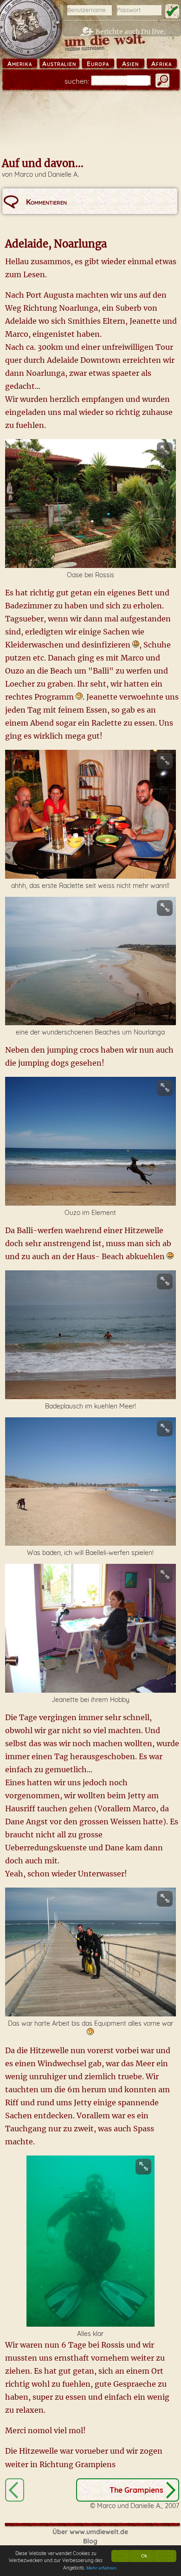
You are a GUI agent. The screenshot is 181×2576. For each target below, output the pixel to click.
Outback (15, 2490)
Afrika (162, 64)
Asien (130, 64)
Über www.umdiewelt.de (90, 2532)
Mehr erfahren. (102, 2568)
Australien (59, 64)
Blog (90, 2541)
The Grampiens (136, 2490)
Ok (144, 2556)
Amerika (20, 64)
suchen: (77, 81)
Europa (98, 64)
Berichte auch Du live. (131, 32)
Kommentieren (46, 202)
